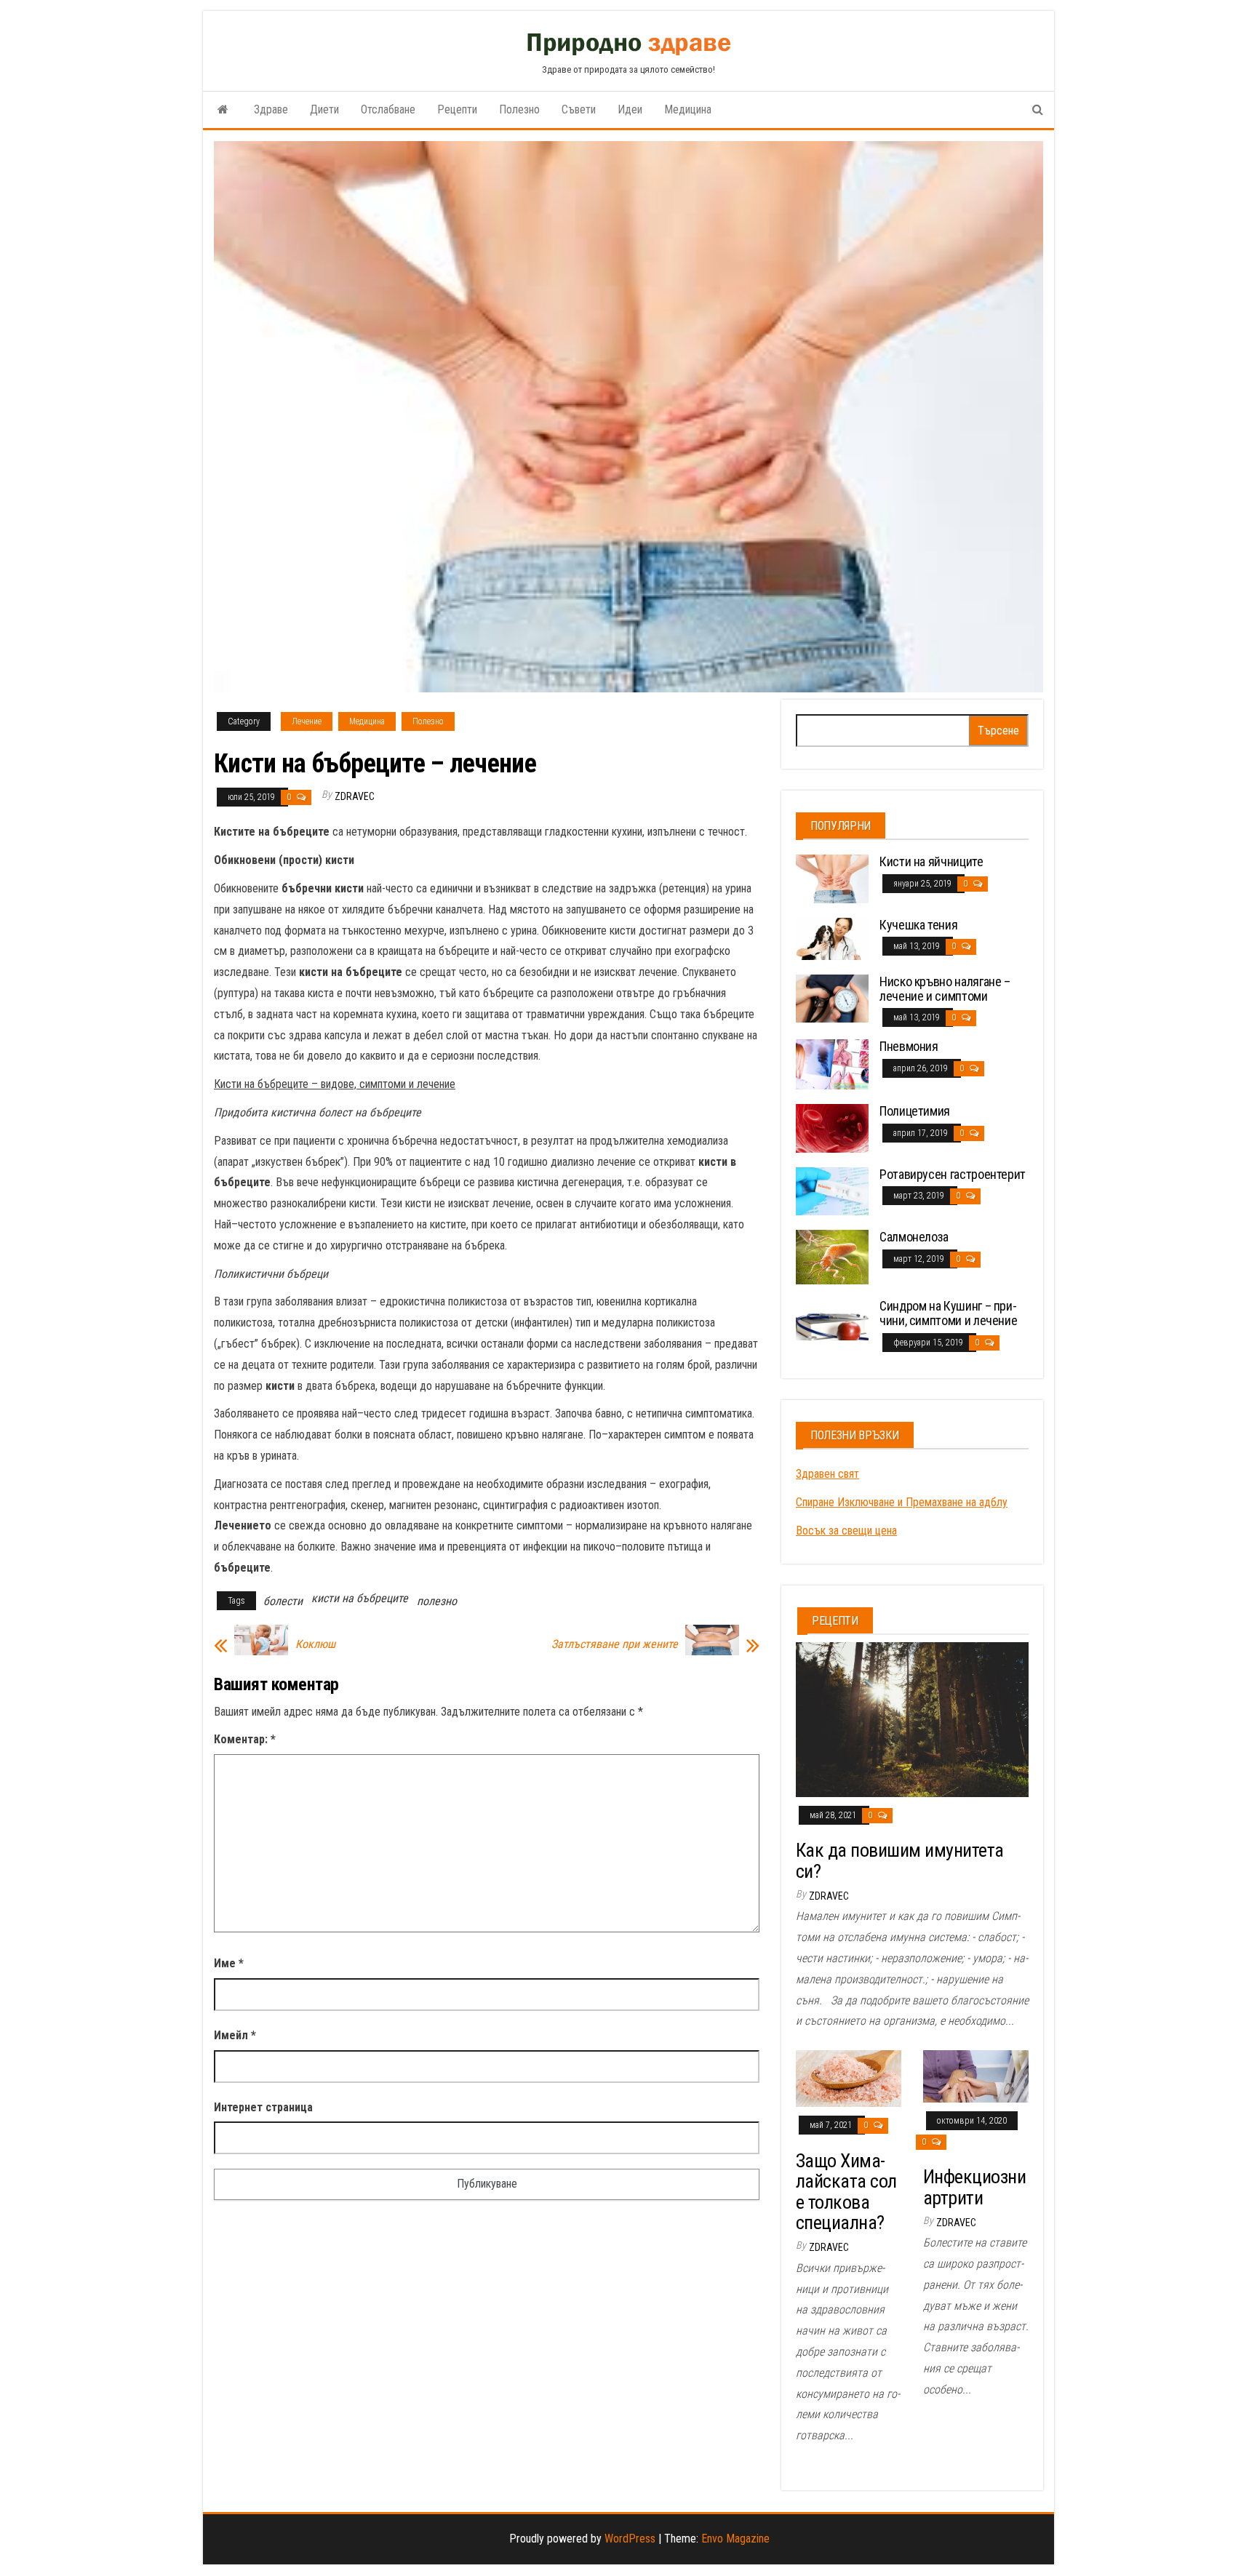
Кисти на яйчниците (931, 861)
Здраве (271, 109)
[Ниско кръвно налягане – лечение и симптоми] (832, 997)
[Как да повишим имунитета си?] (912, 1718)
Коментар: (245, 1739)
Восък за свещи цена (846, 1531)
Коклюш (315, 1644)
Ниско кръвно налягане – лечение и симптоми (945, 989)
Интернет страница (263, 2107)
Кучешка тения (918, 925)
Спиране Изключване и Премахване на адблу (902, 1502)
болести (283, 1601)
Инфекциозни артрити (974, 2187)
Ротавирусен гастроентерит (953, 1174)
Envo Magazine (735, 2539)
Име (229, 1963)
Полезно (519, 109)
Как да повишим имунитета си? (900, 1861)
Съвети (579, 109)
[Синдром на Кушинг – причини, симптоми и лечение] (832, 1319)
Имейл (235, 2035)
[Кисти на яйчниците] (832, 878)
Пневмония (909, 1046)
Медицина (688, 109)
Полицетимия (915, 1111)
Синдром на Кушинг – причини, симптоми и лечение (948, 1313)
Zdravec (355, 796)
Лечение (307, 721)
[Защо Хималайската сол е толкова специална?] (849, 2077)
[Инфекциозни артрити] (976, 2075)
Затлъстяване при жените (615, 1644)
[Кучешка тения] (832, 938)
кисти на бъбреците (360, 1598)
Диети (324, 109)
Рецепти (457, 109)
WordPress (630, 2539)
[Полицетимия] (832, 1127)
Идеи (630, 109)
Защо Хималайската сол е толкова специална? (846, 2192)
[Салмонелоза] (832, 1256)
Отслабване (388, 109)
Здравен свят (827, 1474)
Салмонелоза (914, 1237)
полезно (437, 1601)
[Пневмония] (832, 1064)
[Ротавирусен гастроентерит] (832, 1190)
